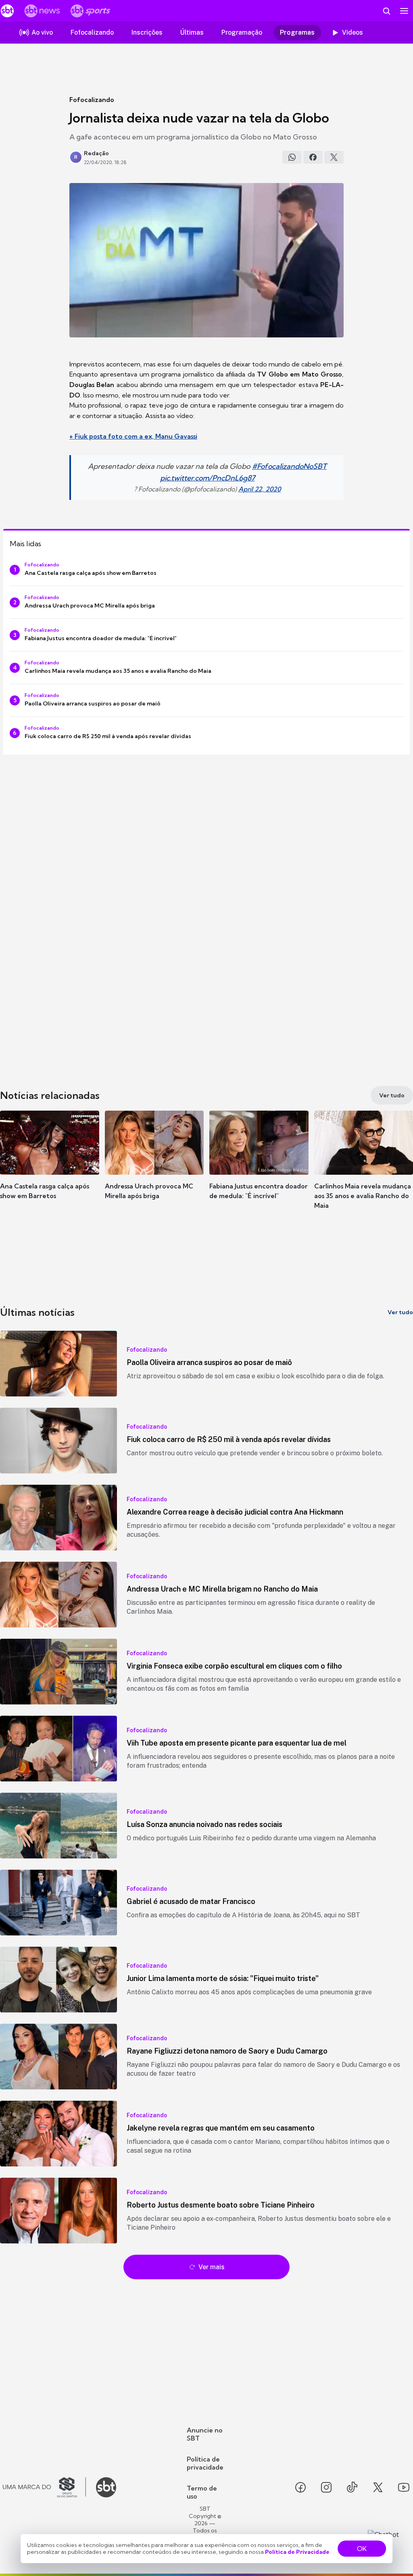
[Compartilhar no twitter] (334, 157)
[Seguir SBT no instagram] (326, 2487)
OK (362, 2549)
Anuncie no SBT (205, 2434)
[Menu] (404, 11)
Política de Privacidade (297, 2552)
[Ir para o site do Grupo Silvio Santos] (44, 2487)
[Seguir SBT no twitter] (378, 2487)
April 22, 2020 (260, 489)
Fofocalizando (92, 100)
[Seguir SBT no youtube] (404, 2487)
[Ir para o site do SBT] (106, 2487)
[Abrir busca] (386, 11)
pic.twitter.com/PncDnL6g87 (208, 478)
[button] (50, 1167)
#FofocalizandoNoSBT (289, 466)
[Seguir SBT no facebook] (300, 2487)
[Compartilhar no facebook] (313, 157)
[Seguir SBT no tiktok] (352, 2487)
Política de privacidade (205, 2463)
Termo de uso (202, 2492)
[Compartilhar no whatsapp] (292, 157)
